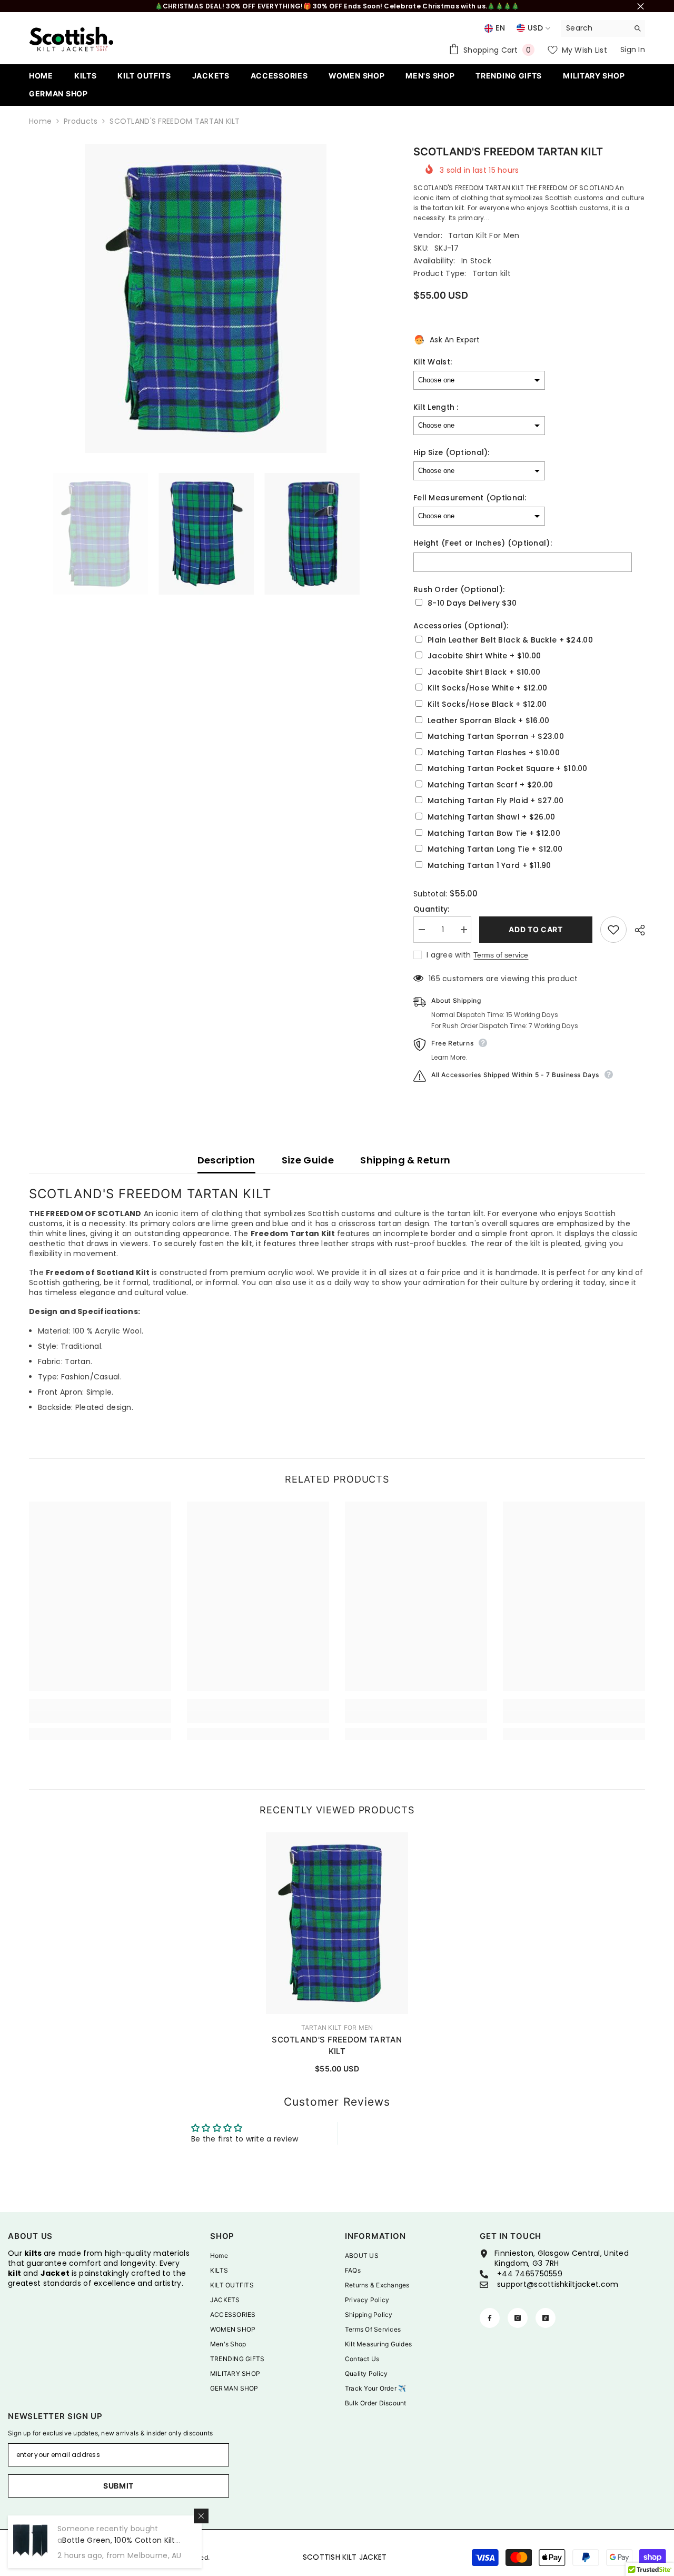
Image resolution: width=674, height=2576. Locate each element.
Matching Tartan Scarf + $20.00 (490, 785)
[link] (100, 1717)
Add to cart (536, 929)
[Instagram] (518, 2318)
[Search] (603, 28)
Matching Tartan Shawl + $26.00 (491, 817)
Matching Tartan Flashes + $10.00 (494, 753)
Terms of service (501, 955)
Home (40, 121)
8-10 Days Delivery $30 (472, 603)
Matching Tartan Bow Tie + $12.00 (494, 833)
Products (81, 121)
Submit (118, 2486)
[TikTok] (546, 2318)
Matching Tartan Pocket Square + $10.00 (508, 769)
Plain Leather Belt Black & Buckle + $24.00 (510, 640)
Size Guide (308, 1160)
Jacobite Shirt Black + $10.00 (484, 672)
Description (226, 1160)
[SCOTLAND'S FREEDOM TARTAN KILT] (337, 1923)
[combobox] (595, 28)
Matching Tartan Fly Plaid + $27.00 (496, 801)
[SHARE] (636, 930)
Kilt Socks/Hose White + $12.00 (487, 688)
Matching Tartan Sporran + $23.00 (496, 737)
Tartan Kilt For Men (484, 235)
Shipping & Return (405, 1160)
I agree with (449, 955)
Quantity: (432, 909)
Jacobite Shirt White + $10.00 (484, 656)
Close (641, 6)
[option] (206, 298)
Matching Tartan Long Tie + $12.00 (495, 849)
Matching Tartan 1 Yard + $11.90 (489, 866)
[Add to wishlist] (613, 930)
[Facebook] (490, 2318)
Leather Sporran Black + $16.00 (488, 721)
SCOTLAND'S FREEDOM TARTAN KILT (337, 2045)
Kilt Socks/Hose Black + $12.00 (487, 704)
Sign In (633, 50)
